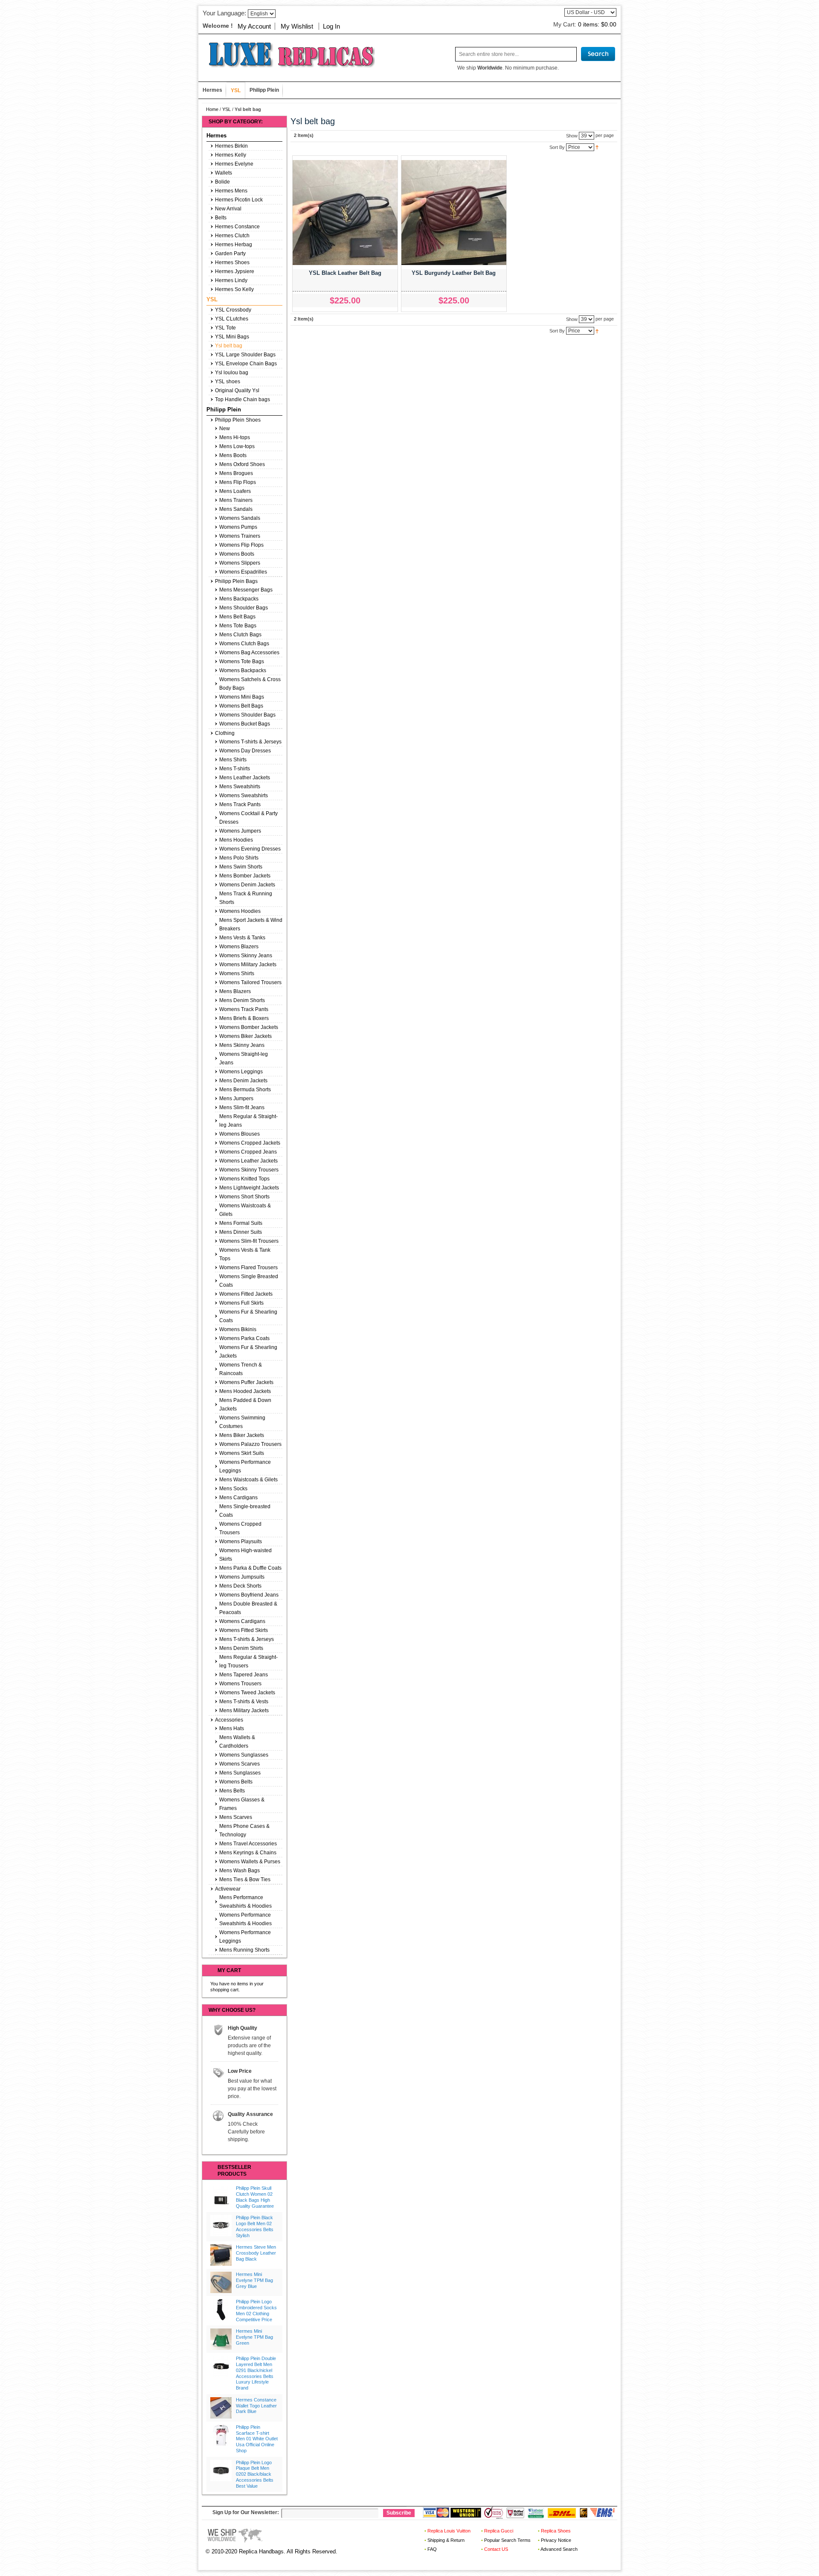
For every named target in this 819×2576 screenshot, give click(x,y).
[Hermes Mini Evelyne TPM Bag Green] (221, 2339)
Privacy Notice (556, 2540)
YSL (227, 109)
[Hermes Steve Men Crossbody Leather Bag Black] (221, 2255)
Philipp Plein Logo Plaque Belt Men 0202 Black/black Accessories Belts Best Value (255, 2474)
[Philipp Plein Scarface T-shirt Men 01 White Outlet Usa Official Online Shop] (221, 2435)
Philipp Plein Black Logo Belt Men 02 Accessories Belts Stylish (255, 2226)
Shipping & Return (446, 2540)
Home (212, 109)
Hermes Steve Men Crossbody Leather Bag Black (256, 2253)
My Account (254, 26)
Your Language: (224, 13)
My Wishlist (297, 26)
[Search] (598, 54)
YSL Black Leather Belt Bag (345, 273)
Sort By (557, 147)
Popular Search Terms (507, 2540)
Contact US (496, 2549)
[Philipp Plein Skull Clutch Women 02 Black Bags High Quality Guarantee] (221, 2196)
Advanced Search (559, 2549)
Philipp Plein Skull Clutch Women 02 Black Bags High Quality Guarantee (255, 2197)
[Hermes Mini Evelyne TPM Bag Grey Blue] (221, 2282)
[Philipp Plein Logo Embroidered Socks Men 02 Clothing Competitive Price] (221, 2310)
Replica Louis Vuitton (449, 2531)
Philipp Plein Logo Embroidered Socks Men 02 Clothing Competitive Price (256, 2310)
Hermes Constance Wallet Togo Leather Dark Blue (256, 2406)
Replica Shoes (556, 2531)
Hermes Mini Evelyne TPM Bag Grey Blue (254, 2280)
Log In (331, 26)
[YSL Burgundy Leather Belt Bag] (454, 213)
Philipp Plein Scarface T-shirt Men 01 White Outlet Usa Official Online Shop (257, 2439)
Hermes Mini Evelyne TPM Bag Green (254, 2337)
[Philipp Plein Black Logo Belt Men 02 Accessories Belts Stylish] (221, 2226)
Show (572, 135)
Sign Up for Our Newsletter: (246, 2512)
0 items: (597, 24)
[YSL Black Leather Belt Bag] (345, 213)
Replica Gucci (499, 2531)
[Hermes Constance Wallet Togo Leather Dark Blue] (221, 2408)
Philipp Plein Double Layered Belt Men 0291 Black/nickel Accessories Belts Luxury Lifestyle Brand (256, 2373)
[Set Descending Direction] (597, 147)
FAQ (432, 2549)
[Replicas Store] (288, 54)
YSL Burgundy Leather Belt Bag (454, 273)
